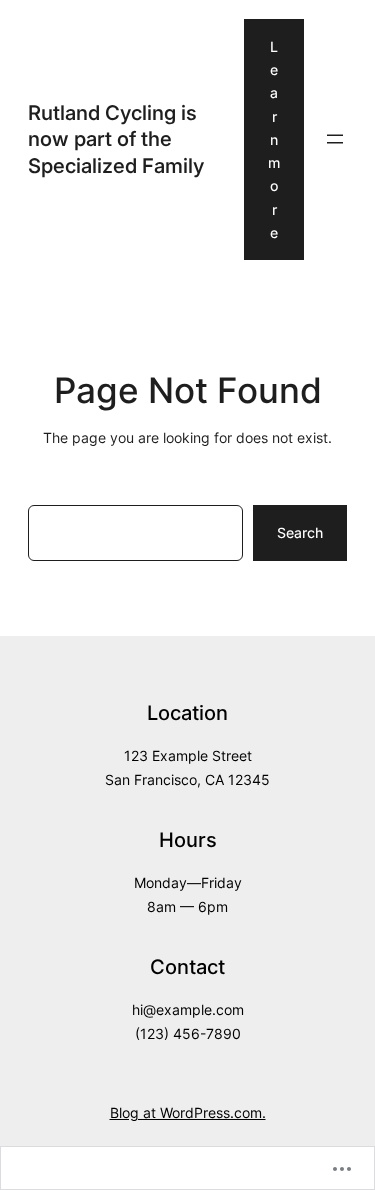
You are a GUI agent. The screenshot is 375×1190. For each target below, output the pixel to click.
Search (300, 532)
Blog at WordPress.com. (188, 1112)
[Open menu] (335, 139)
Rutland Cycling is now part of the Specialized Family (116, 139)
